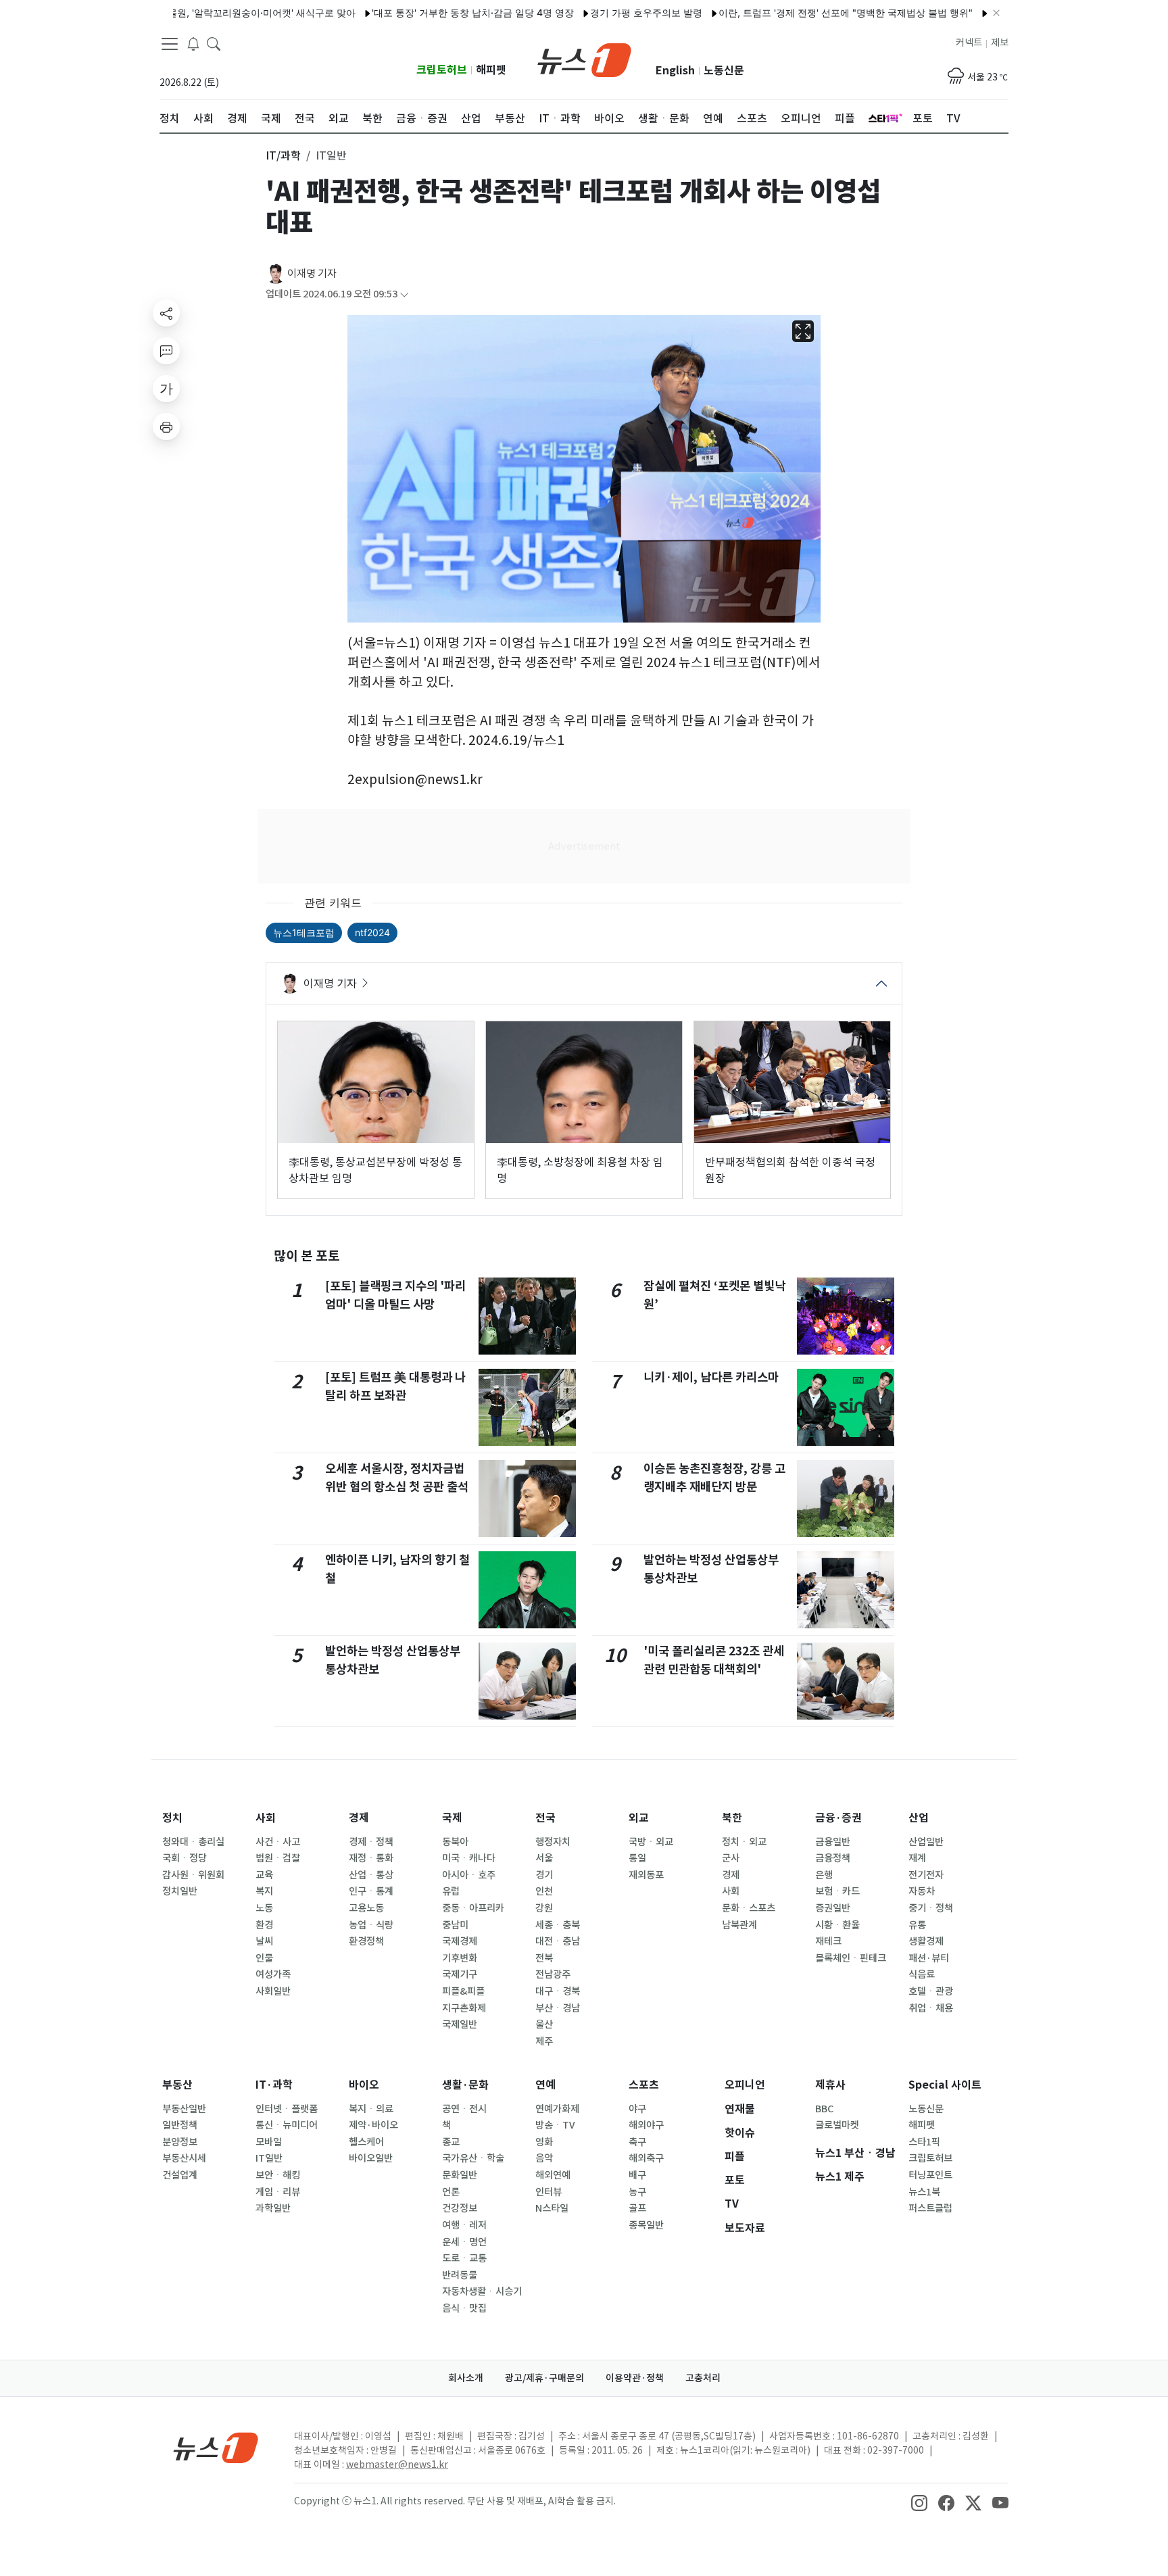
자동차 (922, 1891)
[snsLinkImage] (919, 2502)
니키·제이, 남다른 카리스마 (711, 1377)
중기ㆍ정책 (931, 1908)
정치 (172, 1818)
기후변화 (460, 1958)
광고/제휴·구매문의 (544, 2378)
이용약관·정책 (635, 2378)
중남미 (455, 1925)
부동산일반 (184, 2109)
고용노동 (366, 1908)
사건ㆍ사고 (278, 1842)
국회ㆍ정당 (185, 1858)
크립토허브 (442, 70)
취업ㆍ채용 (931, 2008)
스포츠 (644, 2085)
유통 (917, 1925)
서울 (544, 1858)
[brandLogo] (584, 59)
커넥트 (969, 43)
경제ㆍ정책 (371, 1842)
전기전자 (926, 1875)
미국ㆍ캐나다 (469, 1858)
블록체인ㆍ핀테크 (851, 1958)
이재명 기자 (312, 273)
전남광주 (553, 1974)
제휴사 (830, 2085)
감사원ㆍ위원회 (193, 1875)
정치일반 (180, 1891)
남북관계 (739, 1925)
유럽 (451, 1891)
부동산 (177, 2085)
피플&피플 (463, 1991)
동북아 (455, 1842)
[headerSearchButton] (214, 43)
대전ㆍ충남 (558, 1941)
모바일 (269, 2142)
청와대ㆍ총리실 (193, 1842)
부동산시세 (184, 2158)
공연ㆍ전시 (464, 2109)
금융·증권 (838, 1818)
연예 (545, 2085)
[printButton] (166, 427)
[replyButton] (166, 351)
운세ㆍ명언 (464, 2242)
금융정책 (833, 1858)
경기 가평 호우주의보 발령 (596, 13)
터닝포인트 (930, 2175)
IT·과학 (274, 2085)
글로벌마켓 (837, 2125)
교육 (264, 1875)
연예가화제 (557, 2109)
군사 (731, 1858)
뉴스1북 (924, 2192)
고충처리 (703, 2378)
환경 (264, 1925)
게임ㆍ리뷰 (278, 2192)
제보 (1000, 43)
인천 (544, 1891)
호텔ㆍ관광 (931, 1991)
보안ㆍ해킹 (278, 2175)
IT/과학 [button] (283, 155)
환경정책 (366, 1941)
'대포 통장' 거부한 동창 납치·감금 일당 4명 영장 (423, 13)
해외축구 (646, 2158)
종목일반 (646, 2225)
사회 (266, 1818)
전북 (544, 1958)
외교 (639, 1818)
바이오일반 (371, 2158)
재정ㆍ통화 (371, 1858)
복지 (264, 1891)
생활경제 (926, 1941)
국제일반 (460, 2024)
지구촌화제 (464, 2008)
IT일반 (269, 2158)
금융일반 (833, 1842)
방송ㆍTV (555, 2125)
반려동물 (460, 2275)
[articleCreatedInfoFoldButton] (404, 294)
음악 (544, 2158)
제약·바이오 (373, 2125)
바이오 (364, 2085)
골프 (637, 2208)
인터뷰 (549, 2192)
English (675, 71)
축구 (637, 2142)
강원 (544, 1908)
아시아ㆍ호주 (469, 1875)
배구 (637, 2175)
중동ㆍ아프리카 (473, 1908)
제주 (544, 2041)
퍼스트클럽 (930, 2208)
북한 (732, 1818)
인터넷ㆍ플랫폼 (287, 2109)
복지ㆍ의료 (371, 2109)
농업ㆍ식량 (371, 1925)
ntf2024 (372, 932)
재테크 (828, 1941)
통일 (637, 1858)
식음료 (922, 1974)
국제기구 (460, 1974)
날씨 (264, 1941)
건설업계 (180, 2175)
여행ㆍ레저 (464, 2225)
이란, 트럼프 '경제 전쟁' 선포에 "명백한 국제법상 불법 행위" (796, 13)
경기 (544, 1875)
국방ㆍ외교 (651, 1842)
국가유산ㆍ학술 (473, 2158)
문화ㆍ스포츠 (749, 1908)
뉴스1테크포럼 (304, 932)
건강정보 (460, 2208)
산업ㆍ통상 (371, 1875)
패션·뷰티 (929, 1958)
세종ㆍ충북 (558, 1925)
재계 (917, 1858)
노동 (264, 1908)
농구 (637, 2192)
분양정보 (180, 2142)
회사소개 (466, 2378)
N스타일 (552, 2208)
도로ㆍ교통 (464, 2258)
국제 (452, 1818)
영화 (544, 2142)
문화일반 (460, 2175)
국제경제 (460, 1941)
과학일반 (273, 2208)
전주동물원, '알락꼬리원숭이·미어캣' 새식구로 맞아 (197, 13)
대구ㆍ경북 (558, 1991)
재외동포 (646, 1875)
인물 (264, 1958)
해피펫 (491, 70)
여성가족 (273, 1974)
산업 (919, 1818)
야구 (637, 2109)
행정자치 (553, 1842)
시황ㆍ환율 (837, 1925)
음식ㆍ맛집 (464, 2308)
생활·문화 (465, 2085)
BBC (824, 2109)
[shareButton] (166, 313)
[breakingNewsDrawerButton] (193, 43)
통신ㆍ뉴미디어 (287, 2125)
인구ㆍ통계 (371, 1891)
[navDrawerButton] (170, 44)
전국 (545, 1818)
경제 (359, 1818)
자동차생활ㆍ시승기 (482, 2291)
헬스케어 (366, 2142)
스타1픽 (924, 2142)
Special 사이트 (945, 2085)
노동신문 (724, 71)
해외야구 (646, 2125)
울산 (544, 2024)
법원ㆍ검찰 (278, 1858)
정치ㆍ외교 (744, 1842)
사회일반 (273, 1991)
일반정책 (180, 2125)
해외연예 (553, 2175)
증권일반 (833, 1908)
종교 (451, 2142)
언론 (451, 2192)
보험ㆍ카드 (837, 1891)
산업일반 (926, 1842)
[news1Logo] (216, 2447)
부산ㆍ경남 (558, 2008)
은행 (824, 1875)
